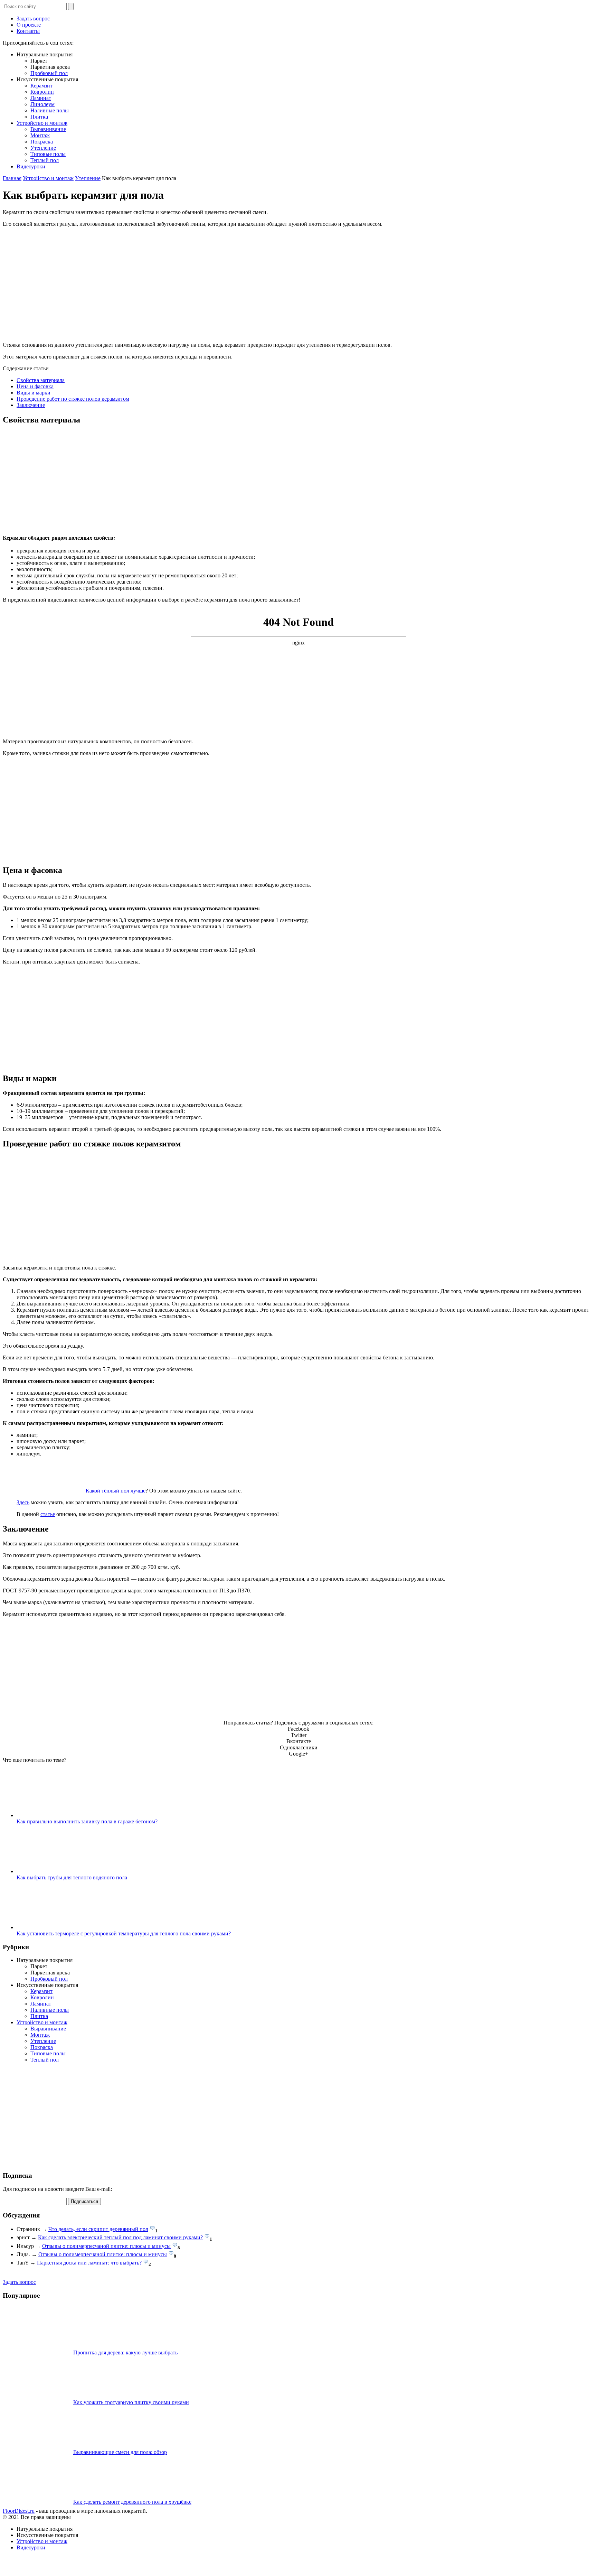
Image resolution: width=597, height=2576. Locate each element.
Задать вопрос (33, 18)
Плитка (39, 117)
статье (48, 1514)
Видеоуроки (31, 166)
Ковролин (42, 92)
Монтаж (40, 135)
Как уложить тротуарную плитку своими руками (131, 2402)
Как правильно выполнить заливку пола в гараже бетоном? (87, 1821)
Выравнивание (48, 129)
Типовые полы (48, 154)
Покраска (42, 142)
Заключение (31, 405)
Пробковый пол (49, 73)
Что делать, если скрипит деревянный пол (98, 2229)
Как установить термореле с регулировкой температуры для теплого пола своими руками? (124, 1933)
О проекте (29, 25)
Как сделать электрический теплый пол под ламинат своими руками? (120, 2237)
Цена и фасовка (35, 386)
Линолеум (42, 104)
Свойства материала (41, 380)
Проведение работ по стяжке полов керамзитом (73, 399)
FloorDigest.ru (19, 2511)
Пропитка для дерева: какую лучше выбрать (125, 2352)
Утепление (43, 148)
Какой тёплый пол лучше (116, 1491)
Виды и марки (34, 393)
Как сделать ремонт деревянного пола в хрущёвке (132, 2502)
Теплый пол (45, 160)
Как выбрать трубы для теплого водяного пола (72, 1877)
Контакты (28, 31)
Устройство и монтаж (42, 123)
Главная (12, 178)
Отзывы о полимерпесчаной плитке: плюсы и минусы (106, 2246)
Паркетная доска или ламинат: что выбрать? (89, 2263)
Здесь (23, 1502)
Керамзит (41, 86)
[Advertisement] (210, 480)
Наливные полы (50, 110)
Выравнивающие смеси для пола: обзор (120, 2452)
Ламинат (41, 98)
